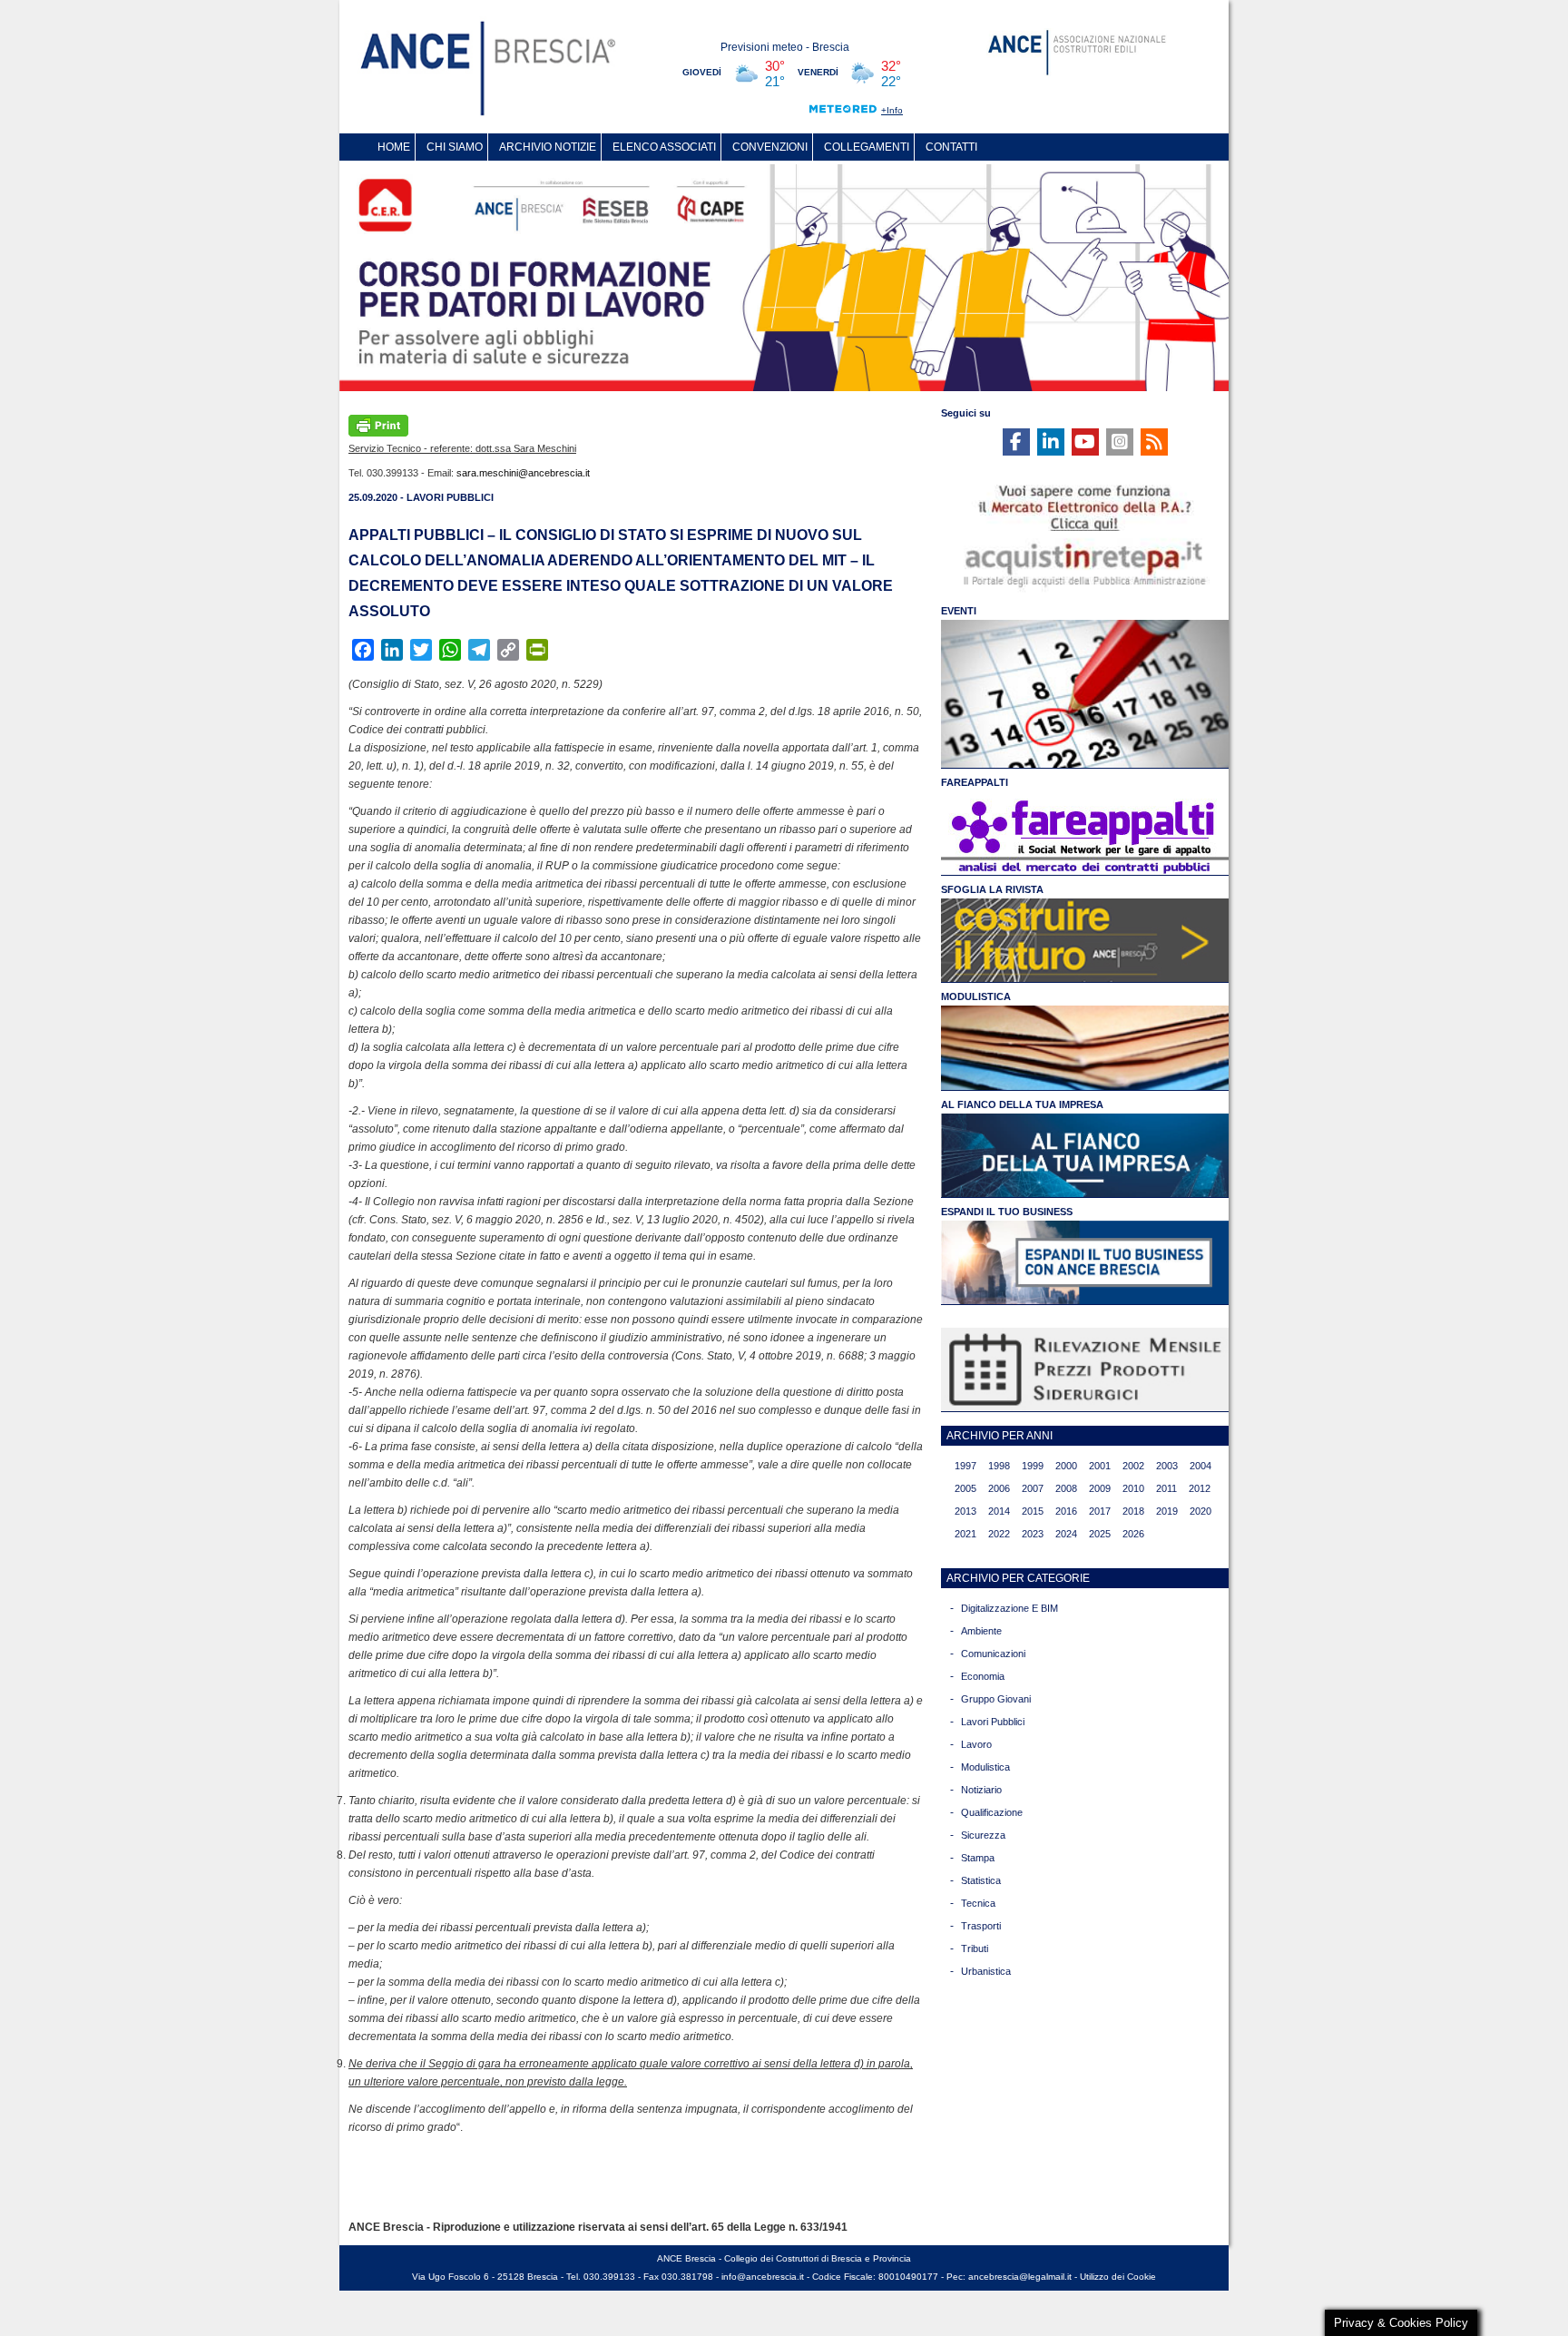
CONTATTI (951, 147)
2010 (1133, 1488)
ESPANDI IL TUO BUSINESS (1007, 1212)
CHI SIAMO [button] (455, 147)
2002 (1133, 1466)
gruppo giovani (996, 1699)
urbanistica (986, 1971)
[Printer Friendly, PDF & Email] (378, 424)
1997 (965, 1466)
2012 (1200, 1488)
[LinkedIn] (1051, 442)
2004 (1200, 1466)
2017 (1100, 1511)
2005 (965, 1488)
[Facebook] (1016, 442)
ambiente (981, 1631)
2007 (1033, 1488)
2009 (1100, 1488)
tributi (975, 1948)
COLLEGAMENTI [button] (867, 147)
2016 (1066, 1511)
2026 (1133, 1534)
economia (983, 1676)
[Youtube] (1085, 442)
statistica (981, 1880)
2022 (999, 1534)
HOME (394, 147)
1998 (999, 1466)
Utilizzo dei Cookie (1118, 2277)
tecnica (978, 1903)
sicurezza (983, 1835)
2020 (1200, 1511)
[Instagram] (1120, 442)
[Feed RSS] (1154, 442)
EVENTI (959, 611)
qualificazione (992, 1812)
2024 (1066, 1534)
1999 (1033, 1466)
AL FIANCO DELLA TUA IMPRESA (1022, 1104)
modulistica (985, 1767)
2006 (999, 1488)
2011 (1166, 1488)
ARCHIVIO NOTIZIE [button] (548, 147)
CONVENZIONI (770, 147)
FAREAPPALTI (975, 782)
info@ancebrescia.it (763, 2277)
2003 (1167, 1466)
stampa (978, 1858)
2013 (965, 1511)
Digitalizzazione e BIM (1009, 1608)
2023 (1033, 1534)
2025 (1100, 1534)
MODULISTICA (976, 996)
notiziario (981, 1790)
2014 (999, 1511)
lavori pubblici (993, 1722)
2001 (1100, 1466)
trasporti (981, 1926)
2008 (1066, 1488)
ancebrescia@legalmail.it (1020, 2277)
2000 (1066, 1466)
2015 (1033, 1511)
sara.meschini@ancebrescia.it (523, 473)
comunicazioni (993, 1654)
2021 (965, 1534)
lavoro (976, 1744)
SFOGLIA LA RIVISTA (992, 889)
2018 (1133, 1511)
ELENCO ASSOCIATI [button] (664, 147)
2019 (1167, 1511)
